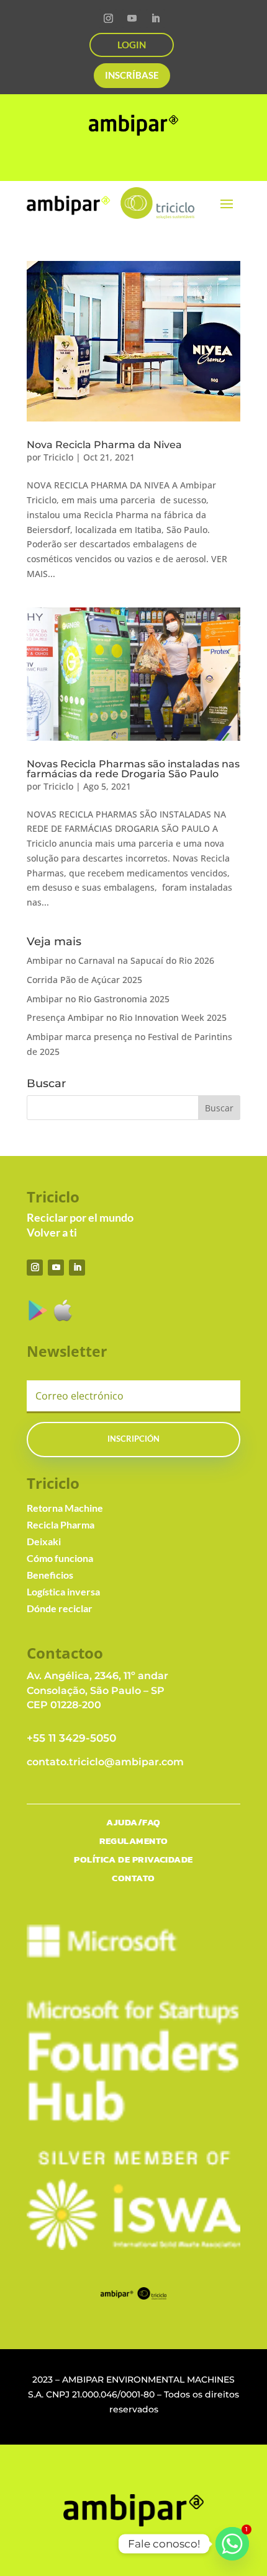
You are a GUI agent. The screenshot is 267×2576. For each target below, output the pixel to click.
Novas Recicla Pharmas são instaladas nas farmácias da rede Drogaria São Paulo (133, 769)
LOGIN (132, 45)
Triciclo (58, 457)
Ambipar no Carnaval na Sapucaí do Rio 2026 (120, 960)
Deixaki (44, 1541)
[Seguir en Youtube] (132, 19)
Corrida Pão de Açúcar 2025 (84, 980)
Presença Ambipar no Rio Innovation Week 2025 (127, 1017)
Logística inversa (63, 1591)
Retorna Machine (65, 1508)
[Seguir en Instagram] (108, 19)
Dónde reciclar (60, 1608)
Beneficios (50, 1575)
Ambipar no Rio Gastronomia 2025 (98, 999)
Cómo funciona (60, 1558)
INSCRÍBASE (132, 75)
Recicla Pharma (61, 1524)
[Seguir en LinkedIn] (155, 19)
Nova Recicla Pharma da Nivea (104, 445)
